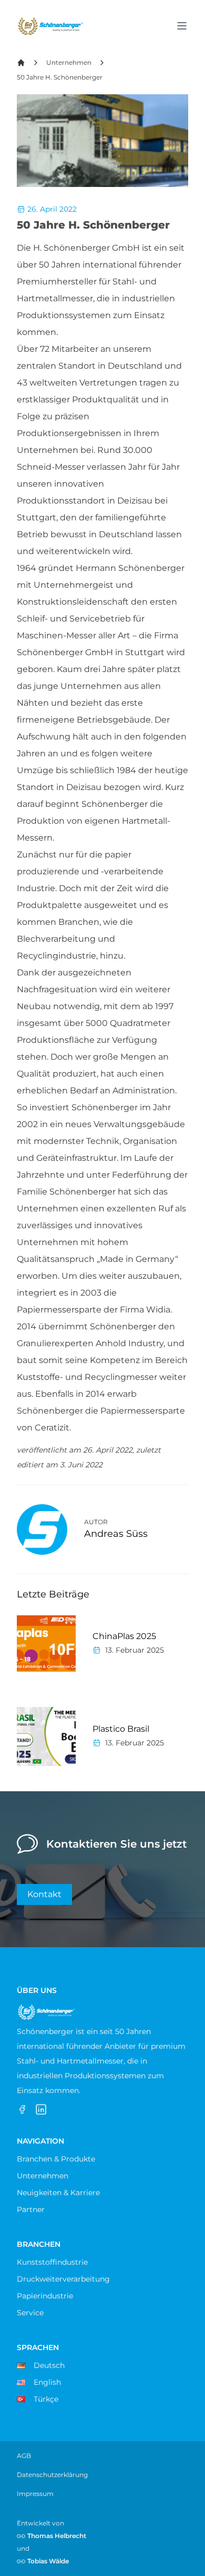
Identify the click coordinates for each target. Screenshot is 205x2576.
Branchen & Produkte (56, 2159)
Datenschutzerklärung (52, 2475)
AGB (24, 2456)
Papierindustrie (45, 2296)
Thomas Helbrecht (57, 2536)
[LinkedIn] (41, 2109)
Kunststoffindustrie (52, 2262)
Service (30, 2313)
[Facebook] (22, 2109)
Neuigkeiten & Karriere (58, 2193)
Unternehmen (69, 62)
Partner (31, 2209)
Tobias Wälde (48, 2561)
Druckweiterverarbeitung (63, 2279)
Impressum (35, 2494)
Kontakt (44, 1894)
